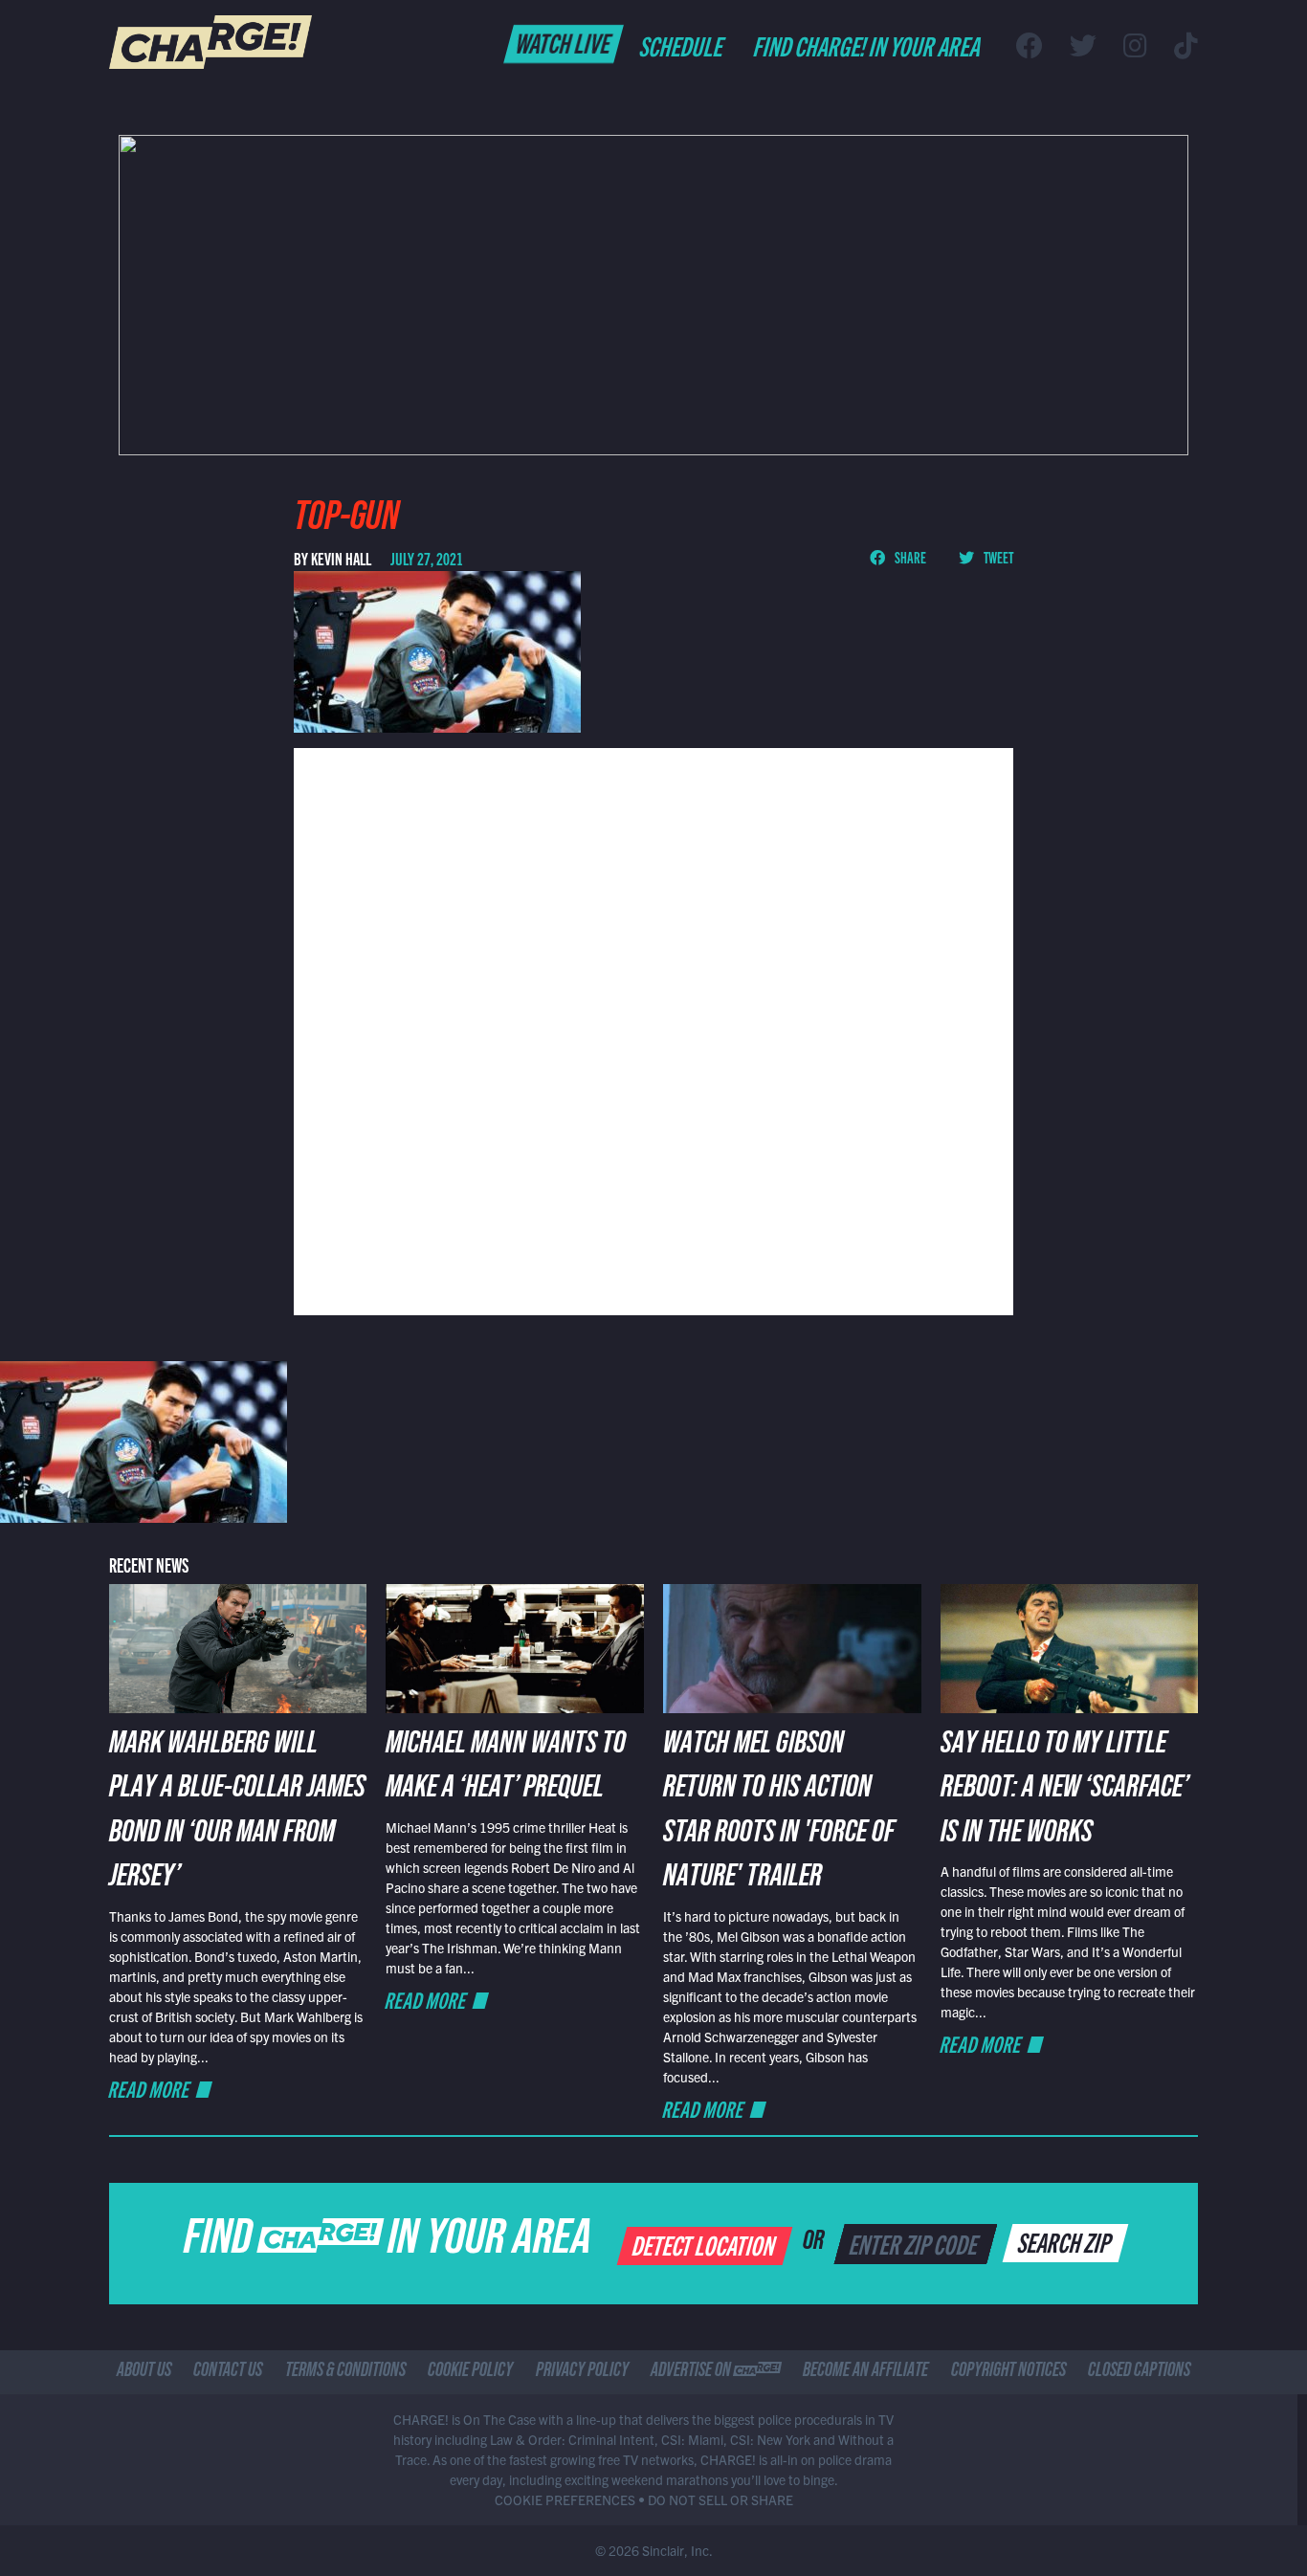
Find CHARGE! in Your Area (868, 45)
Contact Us (228, 2372)
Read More (150, 2089)
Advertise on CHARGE (716, 2372)
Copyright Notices (1008, 2372)
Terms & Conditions (345, 2372)
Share (909, 557)
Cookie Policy (470, 2372)
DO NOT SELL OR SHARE (720, 2499)
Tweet (997, 557)
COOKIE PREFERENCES (565, 2499)
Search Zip (1066, 2241)
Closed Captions (1139, 2372)
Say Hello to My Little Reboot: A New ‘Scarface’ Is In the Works (1064, 1791)
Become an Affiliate (865, 2372)
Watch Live (564, 42)
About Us (144, 2372)
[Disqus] (653, 1029)
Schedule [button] (683, 45)
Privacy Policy (582, 2372)
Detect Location (706, 2244)
